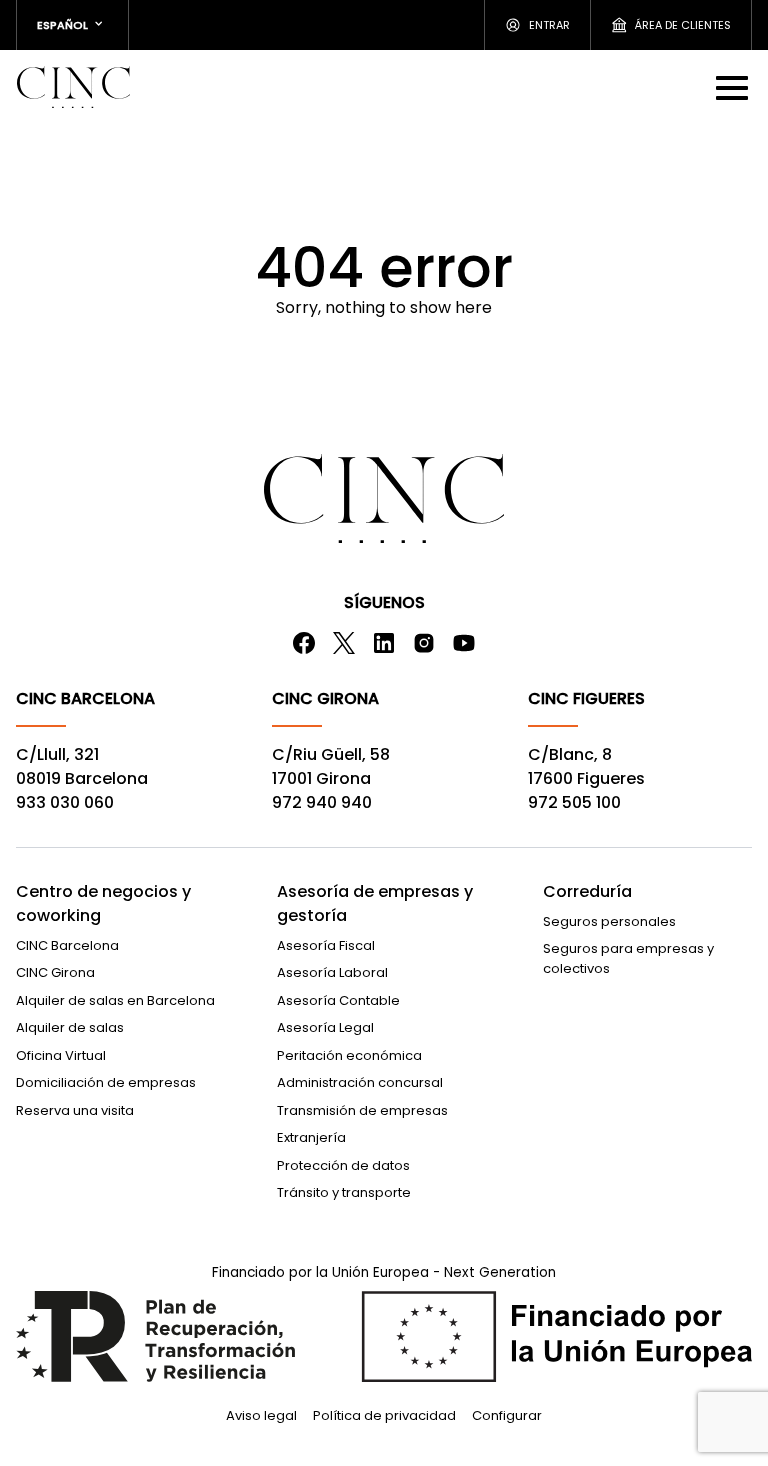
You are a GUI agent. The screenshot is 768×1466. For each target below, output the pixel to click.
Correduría (587, 891)
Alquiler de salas (70, 1027)
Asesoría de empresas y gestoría (375, 903)
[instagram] (424, 643)
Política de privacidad (384, 1415)
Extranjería (311, 1137)
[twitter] (344, 643)
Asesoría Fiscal (326, 945)
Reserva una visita (75, 1110)
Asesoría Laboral (332, 972)
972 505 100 (574, 802)
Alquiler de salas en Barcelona (115, 1000)
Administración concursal (360, 1082)
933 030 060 (65, 802)
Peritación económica (349, 1055)
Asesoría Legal (325, 1027)
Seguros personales (609, 921)
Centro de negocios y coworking (103, 903)
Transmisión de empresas (362, 1110)
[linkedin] (384, 643)
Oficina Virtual (61, 1055)
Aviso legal (261, 1415)
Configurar (507, 1415)
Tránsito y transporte (344, 1192)
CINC (73, 87)
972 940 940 (322, 802)
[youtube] (464, 643)
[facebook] (304, 643)
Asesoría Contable (338, 1000)
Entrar (549, 25)
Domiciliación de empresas (106, 1082)
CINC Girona (55, 972)
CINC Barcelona (67, 945)
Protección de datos (343, 1165)
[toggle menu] (734, 87)
